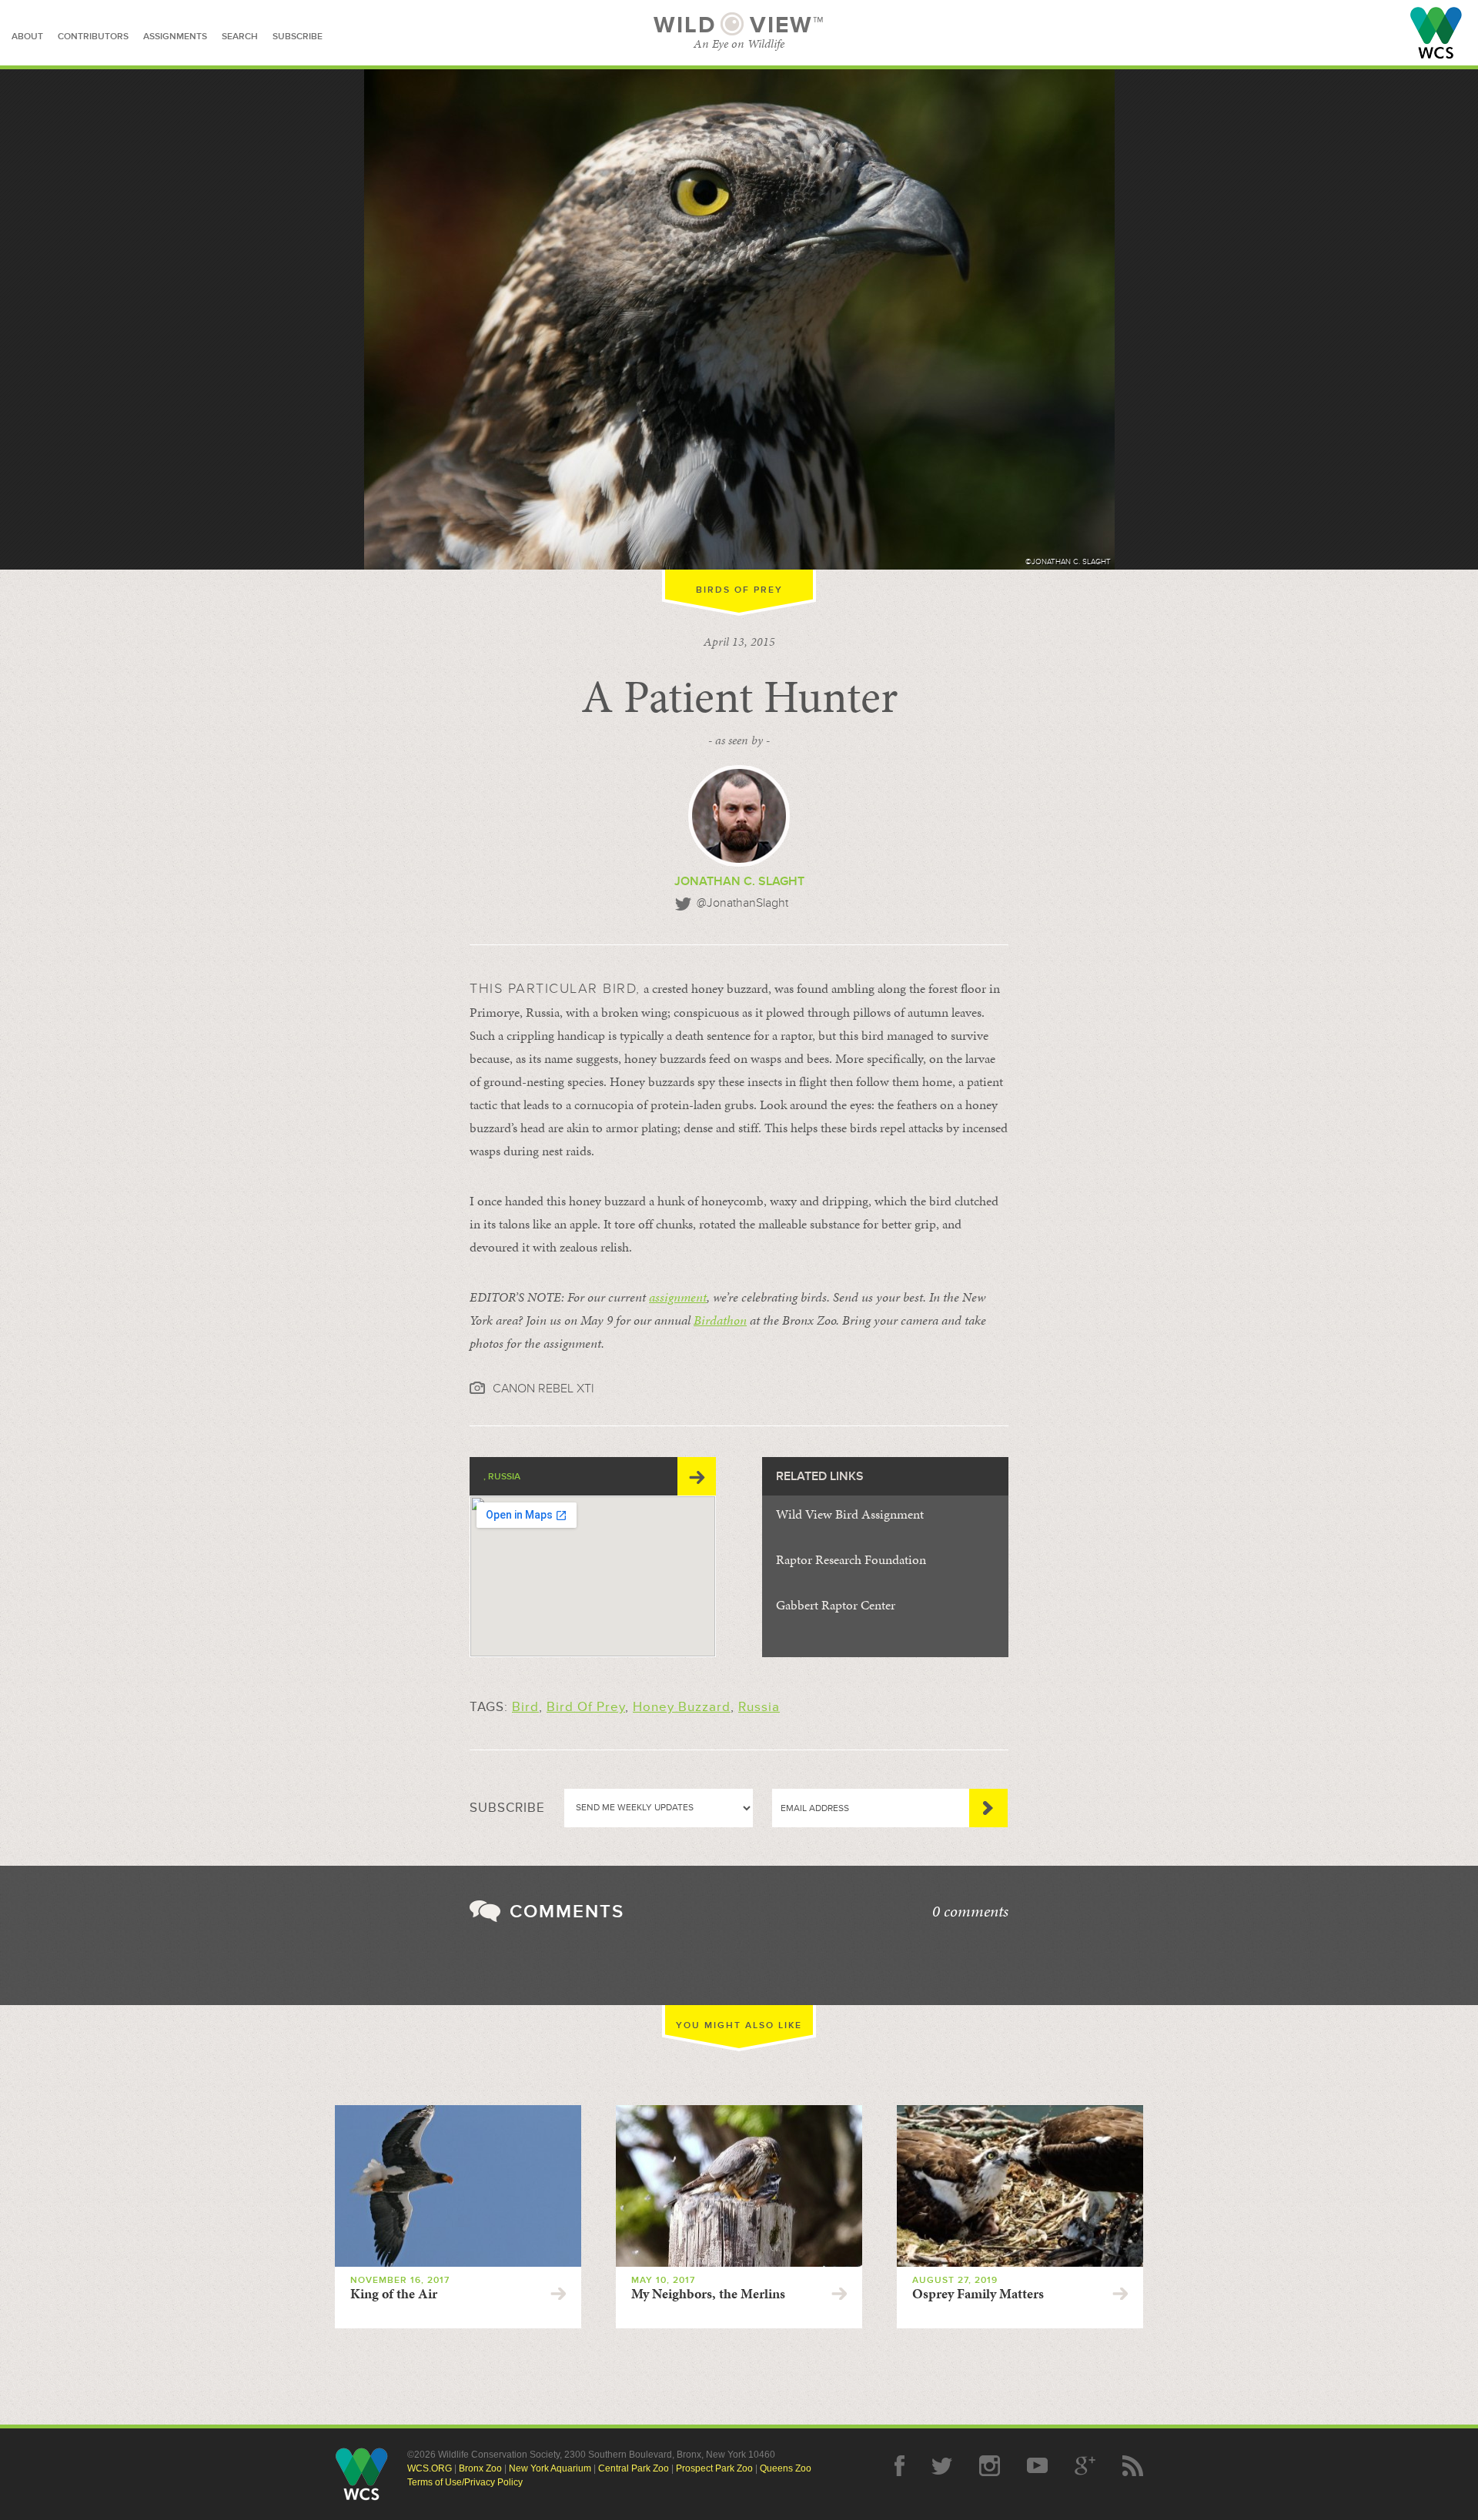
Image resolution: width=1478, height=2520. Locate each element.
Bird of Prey (586, 1707)
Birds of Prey (739, 590)
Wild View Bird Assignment (850, 1514)
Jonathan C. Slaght (739, 881)
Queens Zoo (786, 2468)
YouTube (1037, 2466)
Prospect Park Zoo (714, 2468)
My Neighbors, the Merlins (708, 2294)
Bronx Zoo (480, 2468)
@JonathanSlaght (742, 903)
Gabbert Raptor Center (836, 1605)
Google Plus (1085, 2466)
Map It (697, 1476)
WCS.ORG (430, 2468)
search (240, 37)
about (27, 37)
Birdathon (720, 1320)
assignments (175, 37)
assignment (678, 1297)
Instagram (990, 2466)
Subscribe (988, 1808)
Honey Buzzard (682, 1707)
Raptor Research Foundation (851, 1559)
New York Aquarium (550, 2468)
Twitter (942, 2466)
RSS (1133, 2466)
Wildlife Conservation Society (1436, 33)
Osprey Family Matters (978, 2294)
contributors (93, 37)
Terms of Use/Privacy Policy (465, 2482)
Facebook (900, 2466)
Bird (525, 1707)
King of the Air (394, 2294)
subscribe (298, 37)
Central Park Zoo (634, 2468)
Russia (759, 1707)
